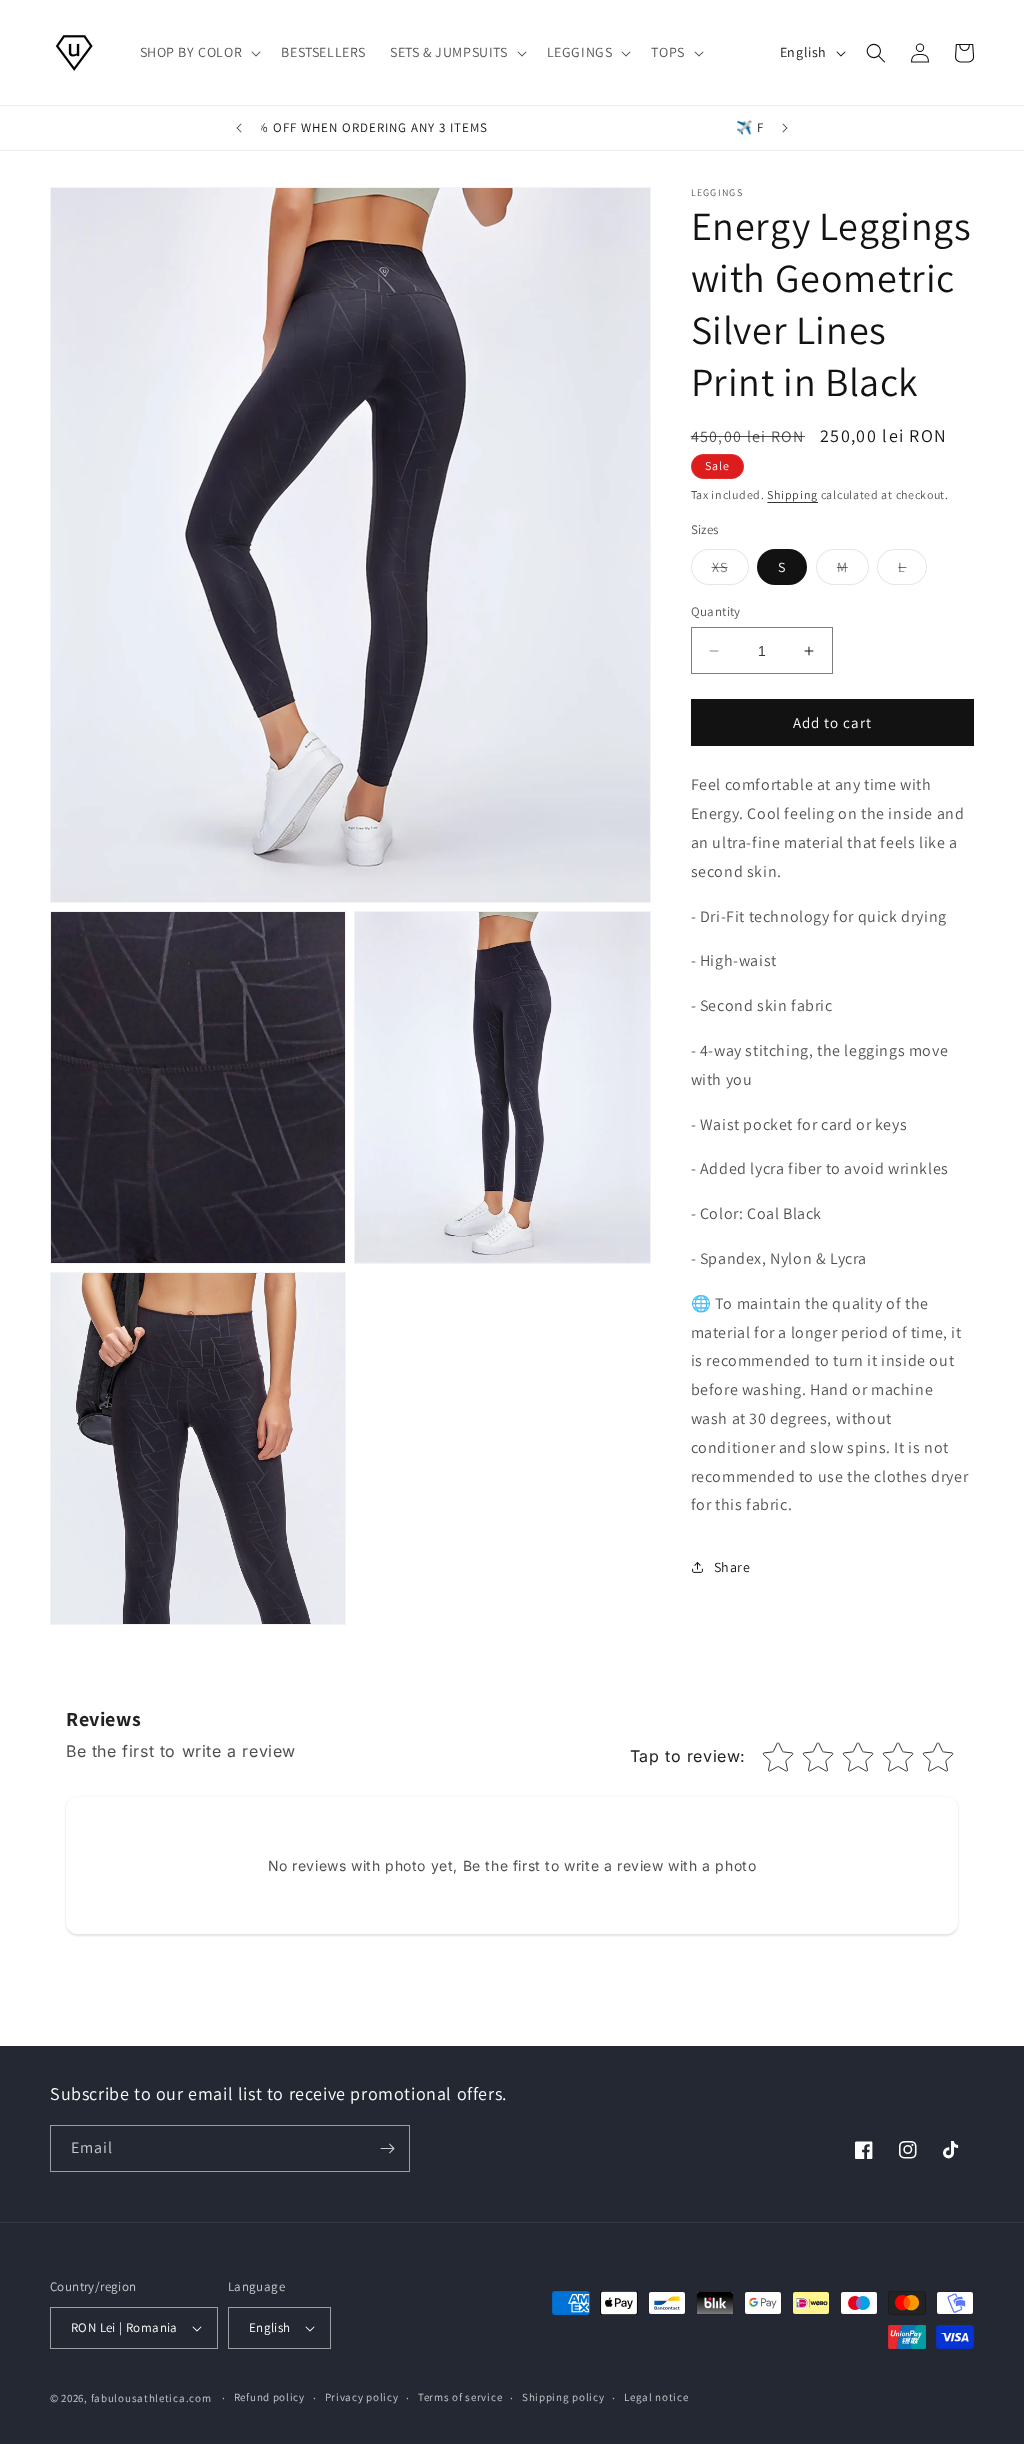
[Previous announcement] (239, 128)
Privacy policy (362, 2397)
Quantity (716, 611)
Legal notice (656, 2397)
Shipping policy (563, 2397)
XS (730, 571)
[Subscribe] (387, 2148)
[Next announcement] (785, 128)
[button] (199, 52)
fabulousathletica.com (151, 2398)
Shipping (792, 494)
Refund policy (269, 2397)
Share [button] (732, 1567)
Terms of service (460, 2397)
